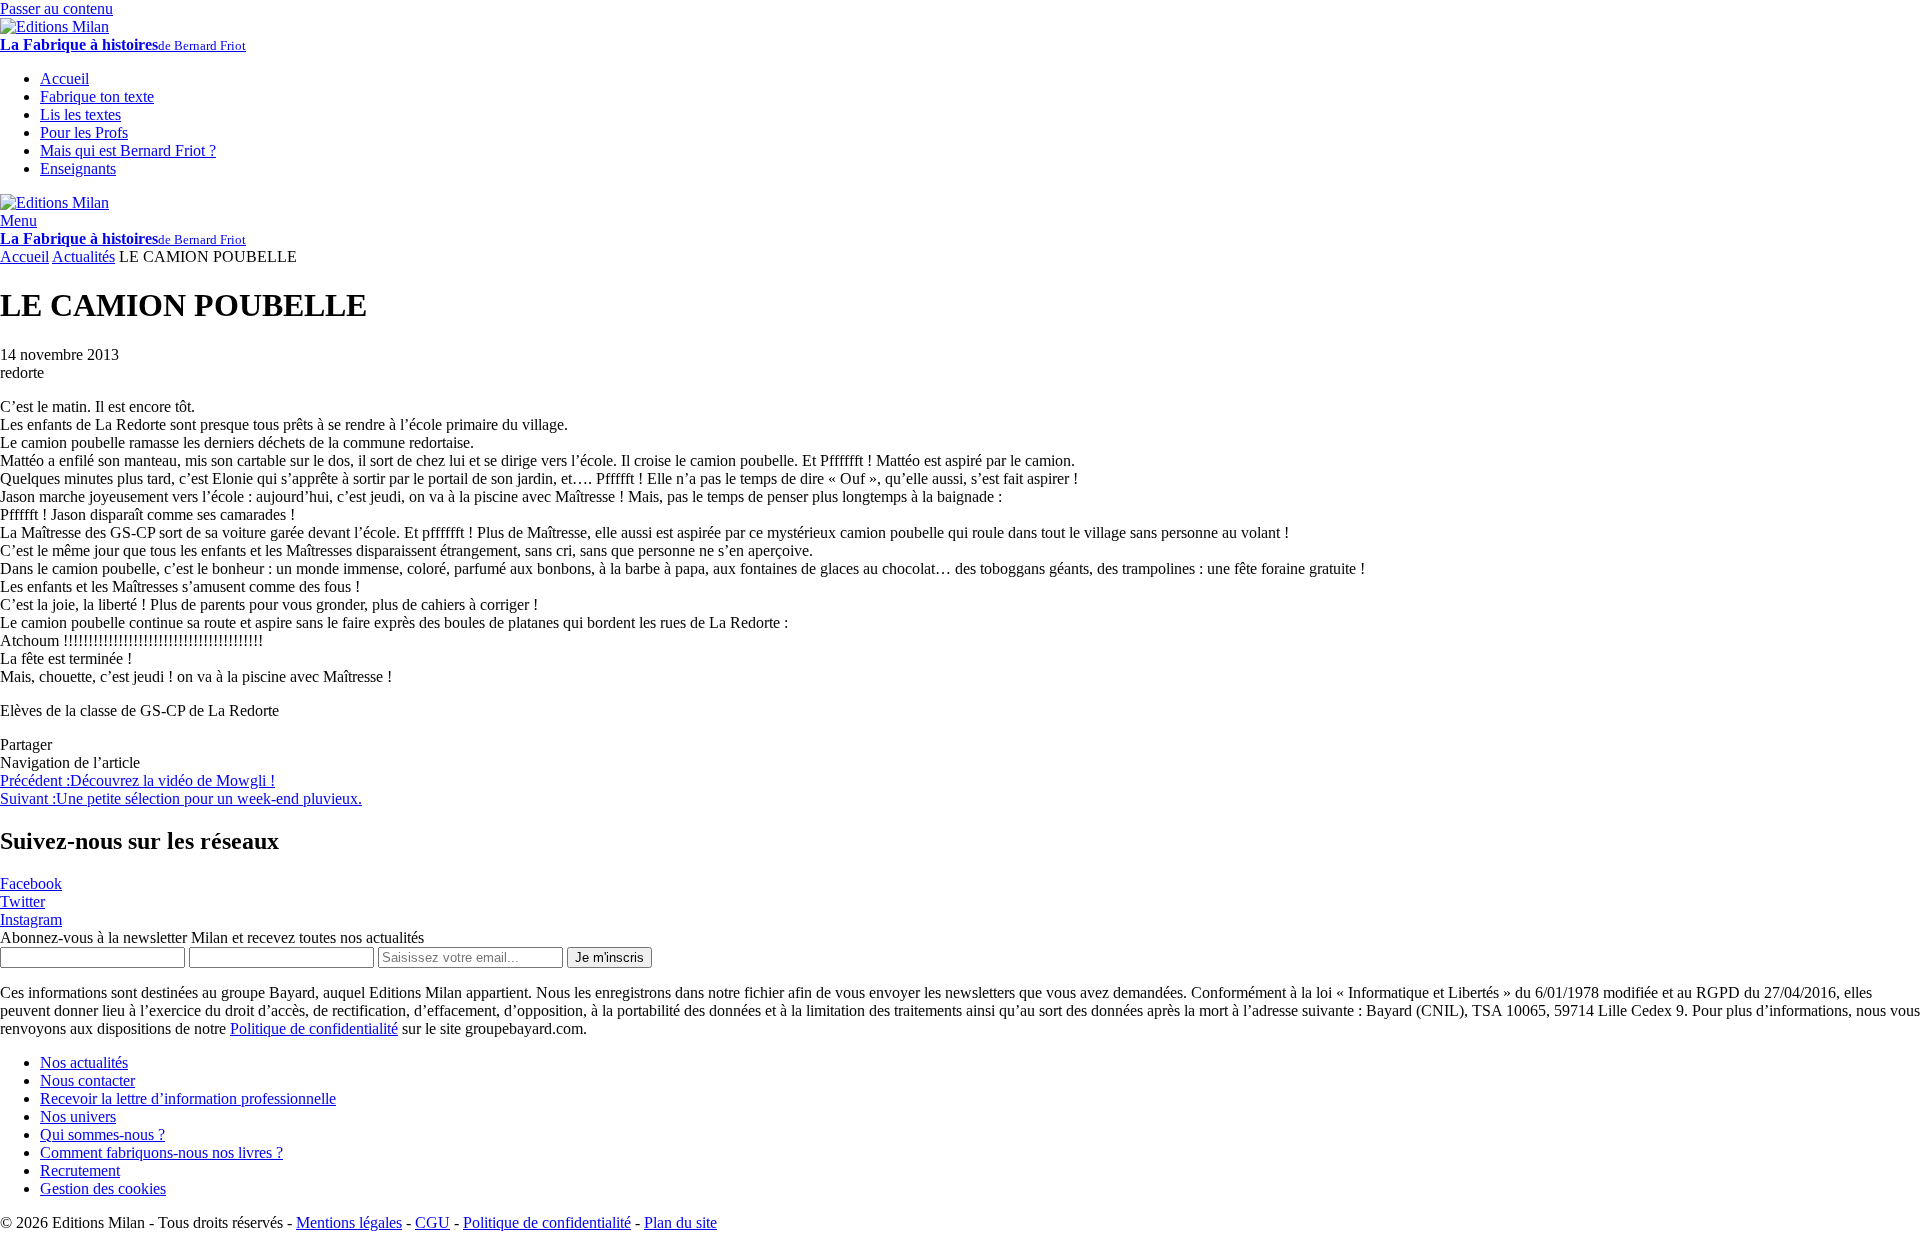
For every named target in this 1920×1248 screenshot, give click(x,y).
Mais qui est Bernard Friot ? (128, 150)
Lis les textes (80, 114)
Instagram (31, 919)
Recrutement (80, 1170)
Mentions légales (349, 1222)
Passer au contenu (56, 8)
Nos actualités (84, 1062)
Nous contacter (87, 1080)
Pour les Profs (84, 132)
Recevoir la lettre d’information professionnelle (188, 1098)
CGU (432, 1222)
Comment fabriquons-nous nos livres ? (161, 1152)
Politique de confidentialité (314, 1028)
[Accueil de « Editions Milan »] (54, 26)
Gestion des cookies (103, 1188)
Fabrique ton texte (97, 96)
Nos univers (78, 1116)
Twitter (22, 901)
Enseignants (78, 168)
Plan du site (680, 1222)
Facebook (31, 883)
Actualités (83, 256)
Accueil (24, 256)
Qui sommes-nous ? (102, 1134)
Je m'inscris (609, 957)
